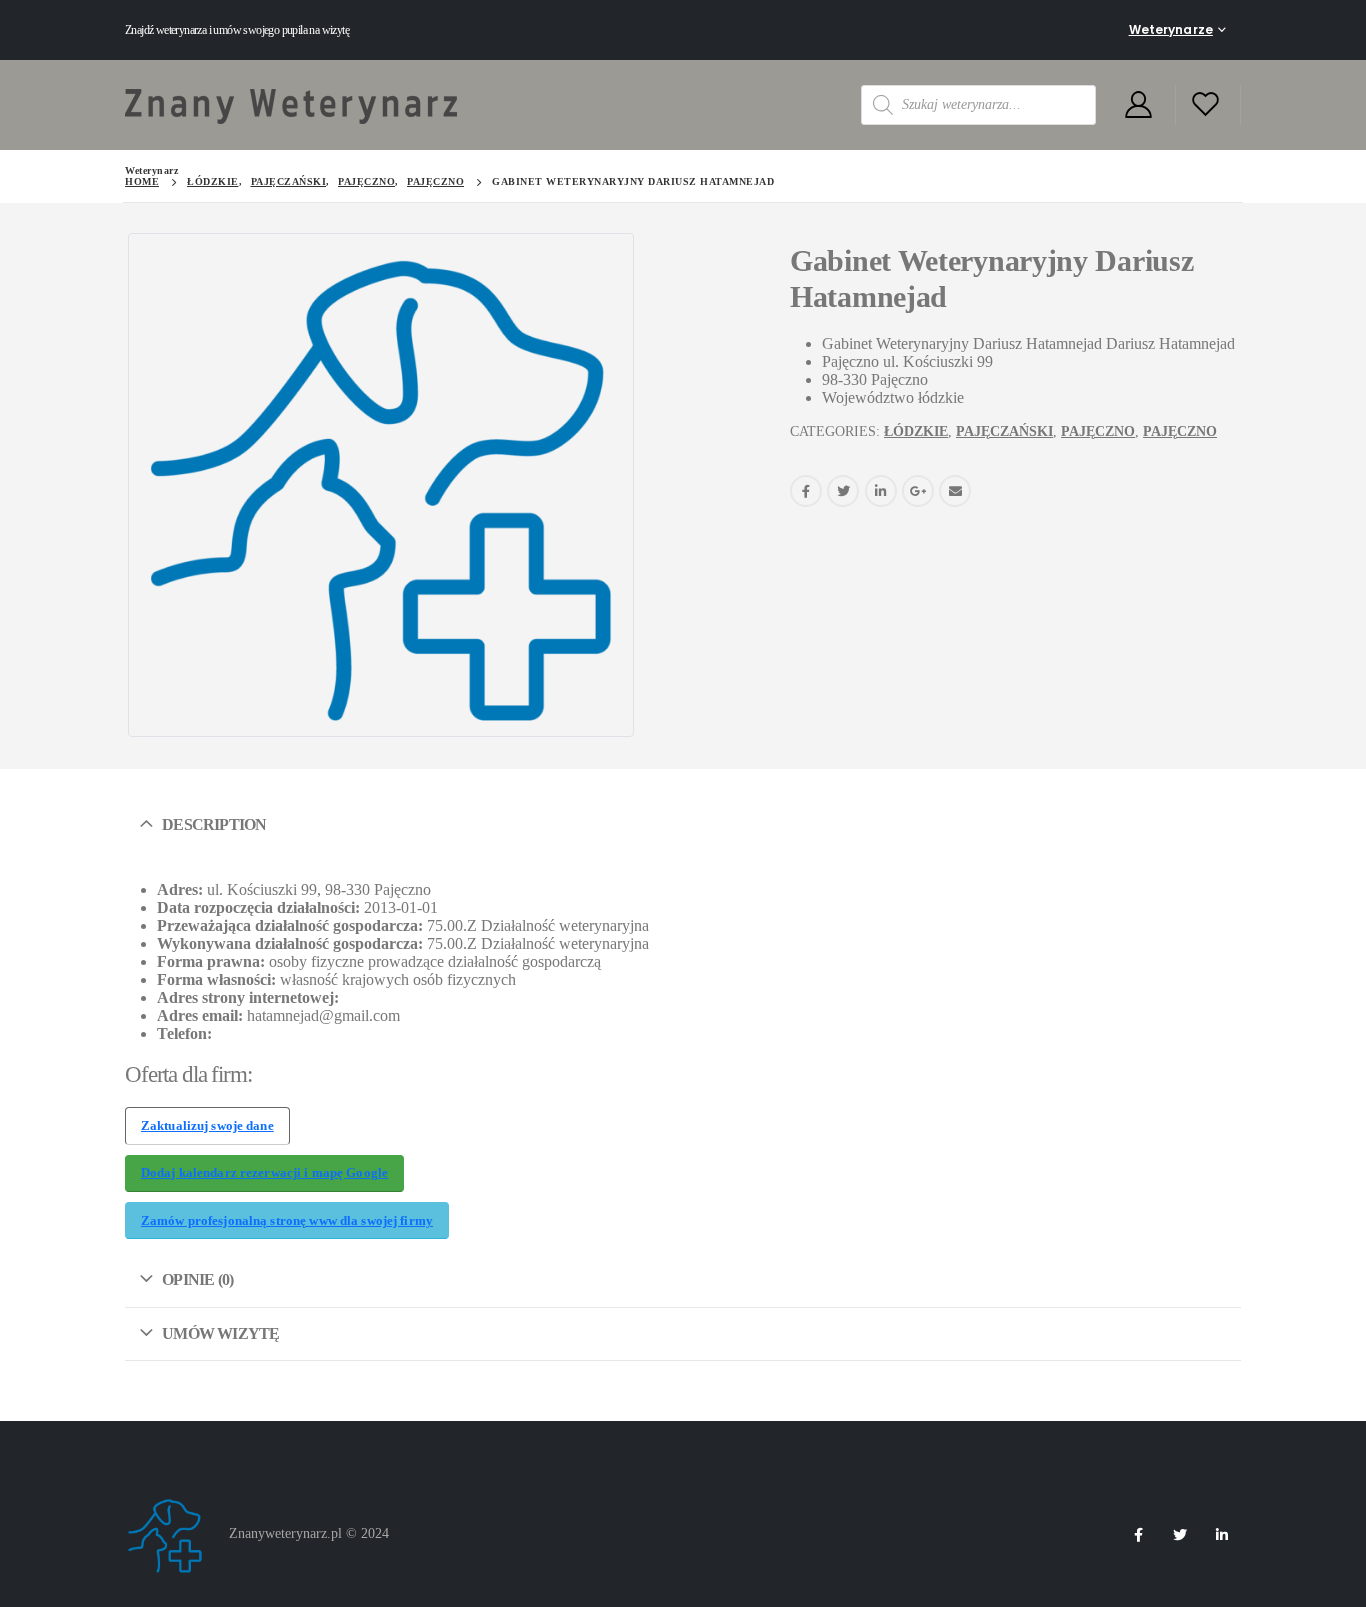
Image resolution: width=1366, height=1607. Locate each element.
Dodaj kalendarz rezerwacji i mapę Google (264, 1173)
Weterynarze (1171, 29)
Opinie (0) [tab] (197, 1279)
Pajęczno (1098, 431)
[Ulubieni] (1206, 105)
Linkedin (1222, 1535)
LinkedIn (881, 491)
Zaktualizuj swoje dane (207, 1126)
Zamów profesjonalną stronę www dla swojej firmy (287, 1221)
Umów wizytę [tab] (220, 1333)
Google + (918, 491)
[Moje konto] (1138, 105)
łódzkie (916, 431)
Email (955, 491)
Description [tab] (214, 824)
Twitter (843, 491)
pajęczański (1004, 431)
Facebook (806, 491)
